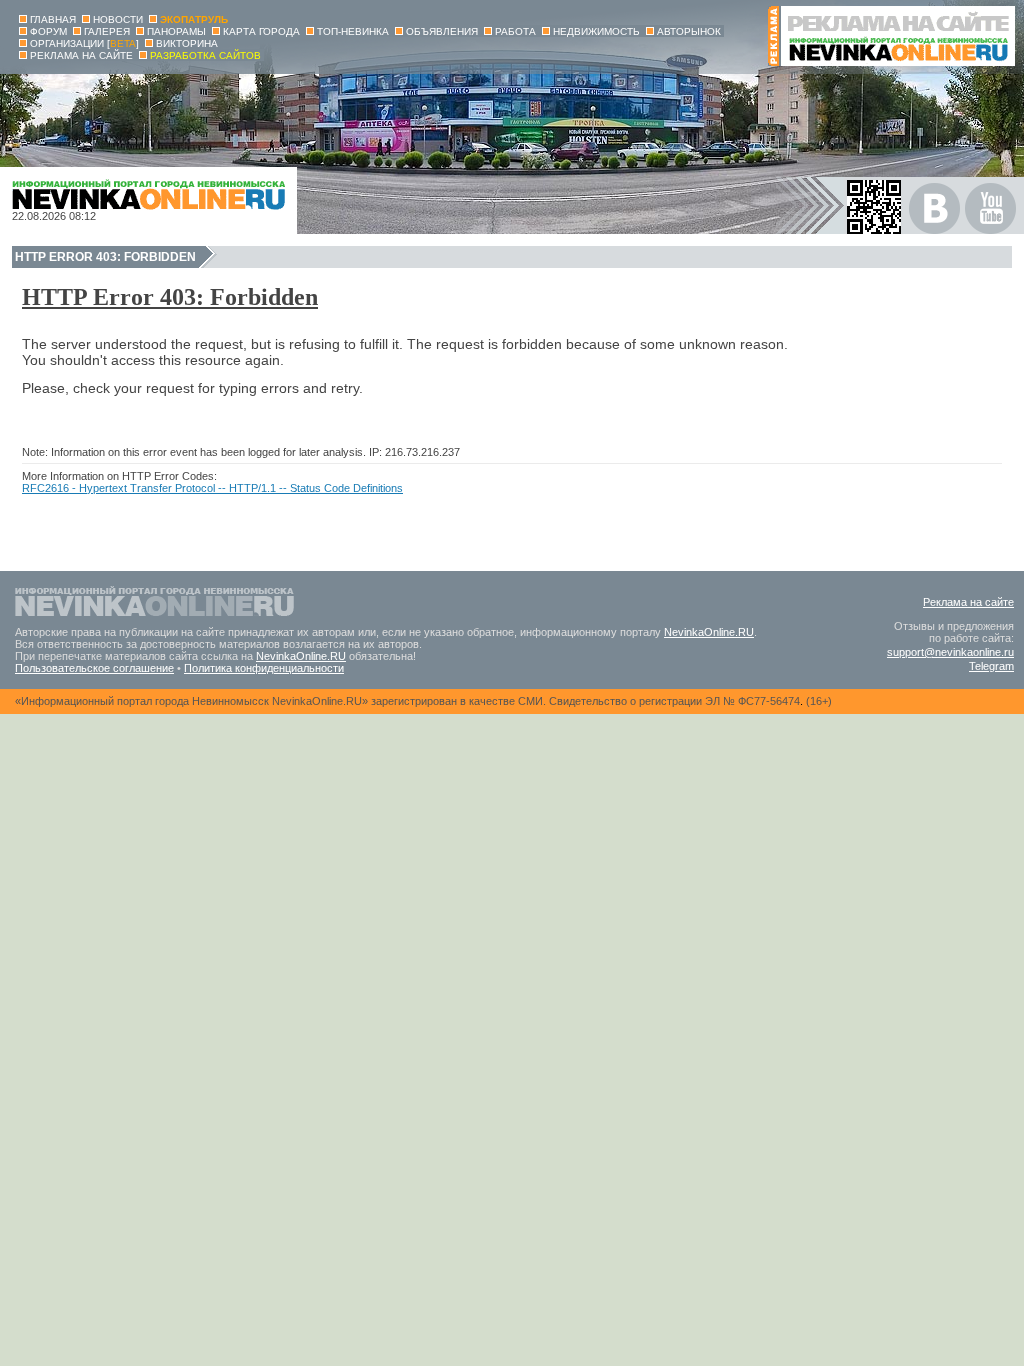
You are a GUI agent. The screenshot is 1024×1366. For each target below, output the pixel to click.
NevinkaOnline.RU (709, 632)
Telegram (991, 666)
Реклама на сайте (968, 602)
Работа (515, 31)
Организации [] (84, 43)
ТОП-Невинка (353, 31)
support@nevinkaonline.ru (950, 652)
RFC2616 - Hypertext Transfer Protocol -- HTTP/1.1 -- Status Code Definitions (212, 488)
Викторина (187, 43)
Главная (53, 19)
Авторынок (689, 31)
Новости (118, 19)
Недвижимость (596, 31)
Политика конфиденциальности (264, 668)
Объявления (442, 31)
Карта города (261, 31)
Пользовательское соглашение (94, 668)
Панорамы (176, 31)
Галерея (107, 31)
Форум (48, 31)
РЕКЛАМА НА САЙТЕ (81, 55)
